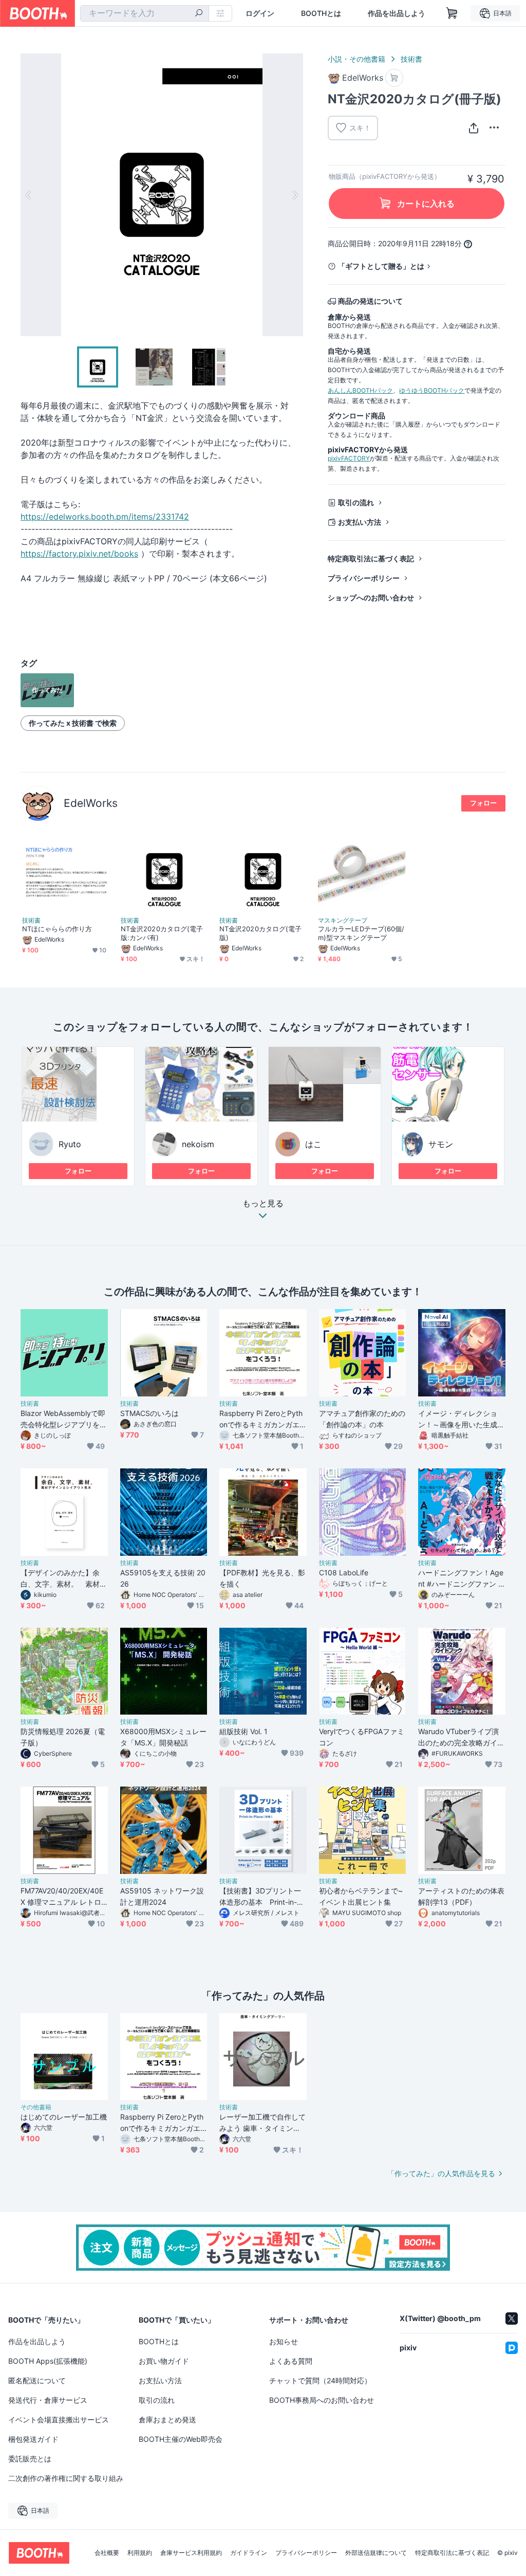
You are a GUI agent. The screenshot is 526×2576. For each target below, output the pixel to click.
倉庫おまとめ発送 (167, 2419)
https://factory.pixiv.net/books (79, 554)
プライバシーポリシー (364, 578)
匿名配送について (37, 2380)
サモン (441, 1144)
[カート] (394, 78)
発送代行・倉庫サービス (48, 2400)
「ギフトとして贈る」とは (381, 266)
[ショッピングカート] (452, 13)
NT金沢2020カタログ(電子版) (260, 933)
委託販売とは (30, 2459)
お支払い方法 (360, 522)
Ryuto (70, 1144)
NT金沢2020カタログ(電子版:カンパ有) (162, 933)
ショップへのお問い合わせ (371, 597)
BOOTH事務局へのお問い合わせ (322, 2400)
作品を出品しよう (397, 13)
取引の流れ (356, 502)
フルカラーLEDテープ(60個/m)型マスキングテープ (361, 933)
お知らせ (284, 2341)
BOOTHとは (321, 13)
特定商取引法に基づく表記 (371, 558)
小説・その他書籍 (356, 59)
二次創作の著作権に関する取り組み (66, 2478)
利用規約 (140, 2553)
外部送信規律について (376, 2553)
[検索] (199, 14)
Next (295, 195)
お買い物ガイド (164, 2361)
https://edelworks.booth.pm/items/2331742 (105, 517)
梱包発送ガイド (33, 2439)
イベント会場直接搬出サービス (59, 2419)
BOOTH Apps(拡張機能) (48, 2361)
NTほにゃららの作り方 (57, 929)
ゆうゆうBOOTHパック (432, 390)
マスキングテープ (343, 921)
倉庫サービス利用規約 (191, 2553)
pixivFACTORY (349, 458)
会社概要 (107, 2553)
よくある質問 (291, 2361)
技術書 (411, 59)
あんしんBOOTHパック (360, 390)
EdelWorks (91, 803)
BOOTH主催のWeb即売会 (181, 2439)
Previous (29, 195)
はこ (313, 1144)
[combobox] (145, 13)
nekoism (198, 1144)
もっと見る (263, 1204)
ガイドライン (249, 2553)
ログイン (260, 13)
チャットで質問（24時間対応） (320, 2380)
